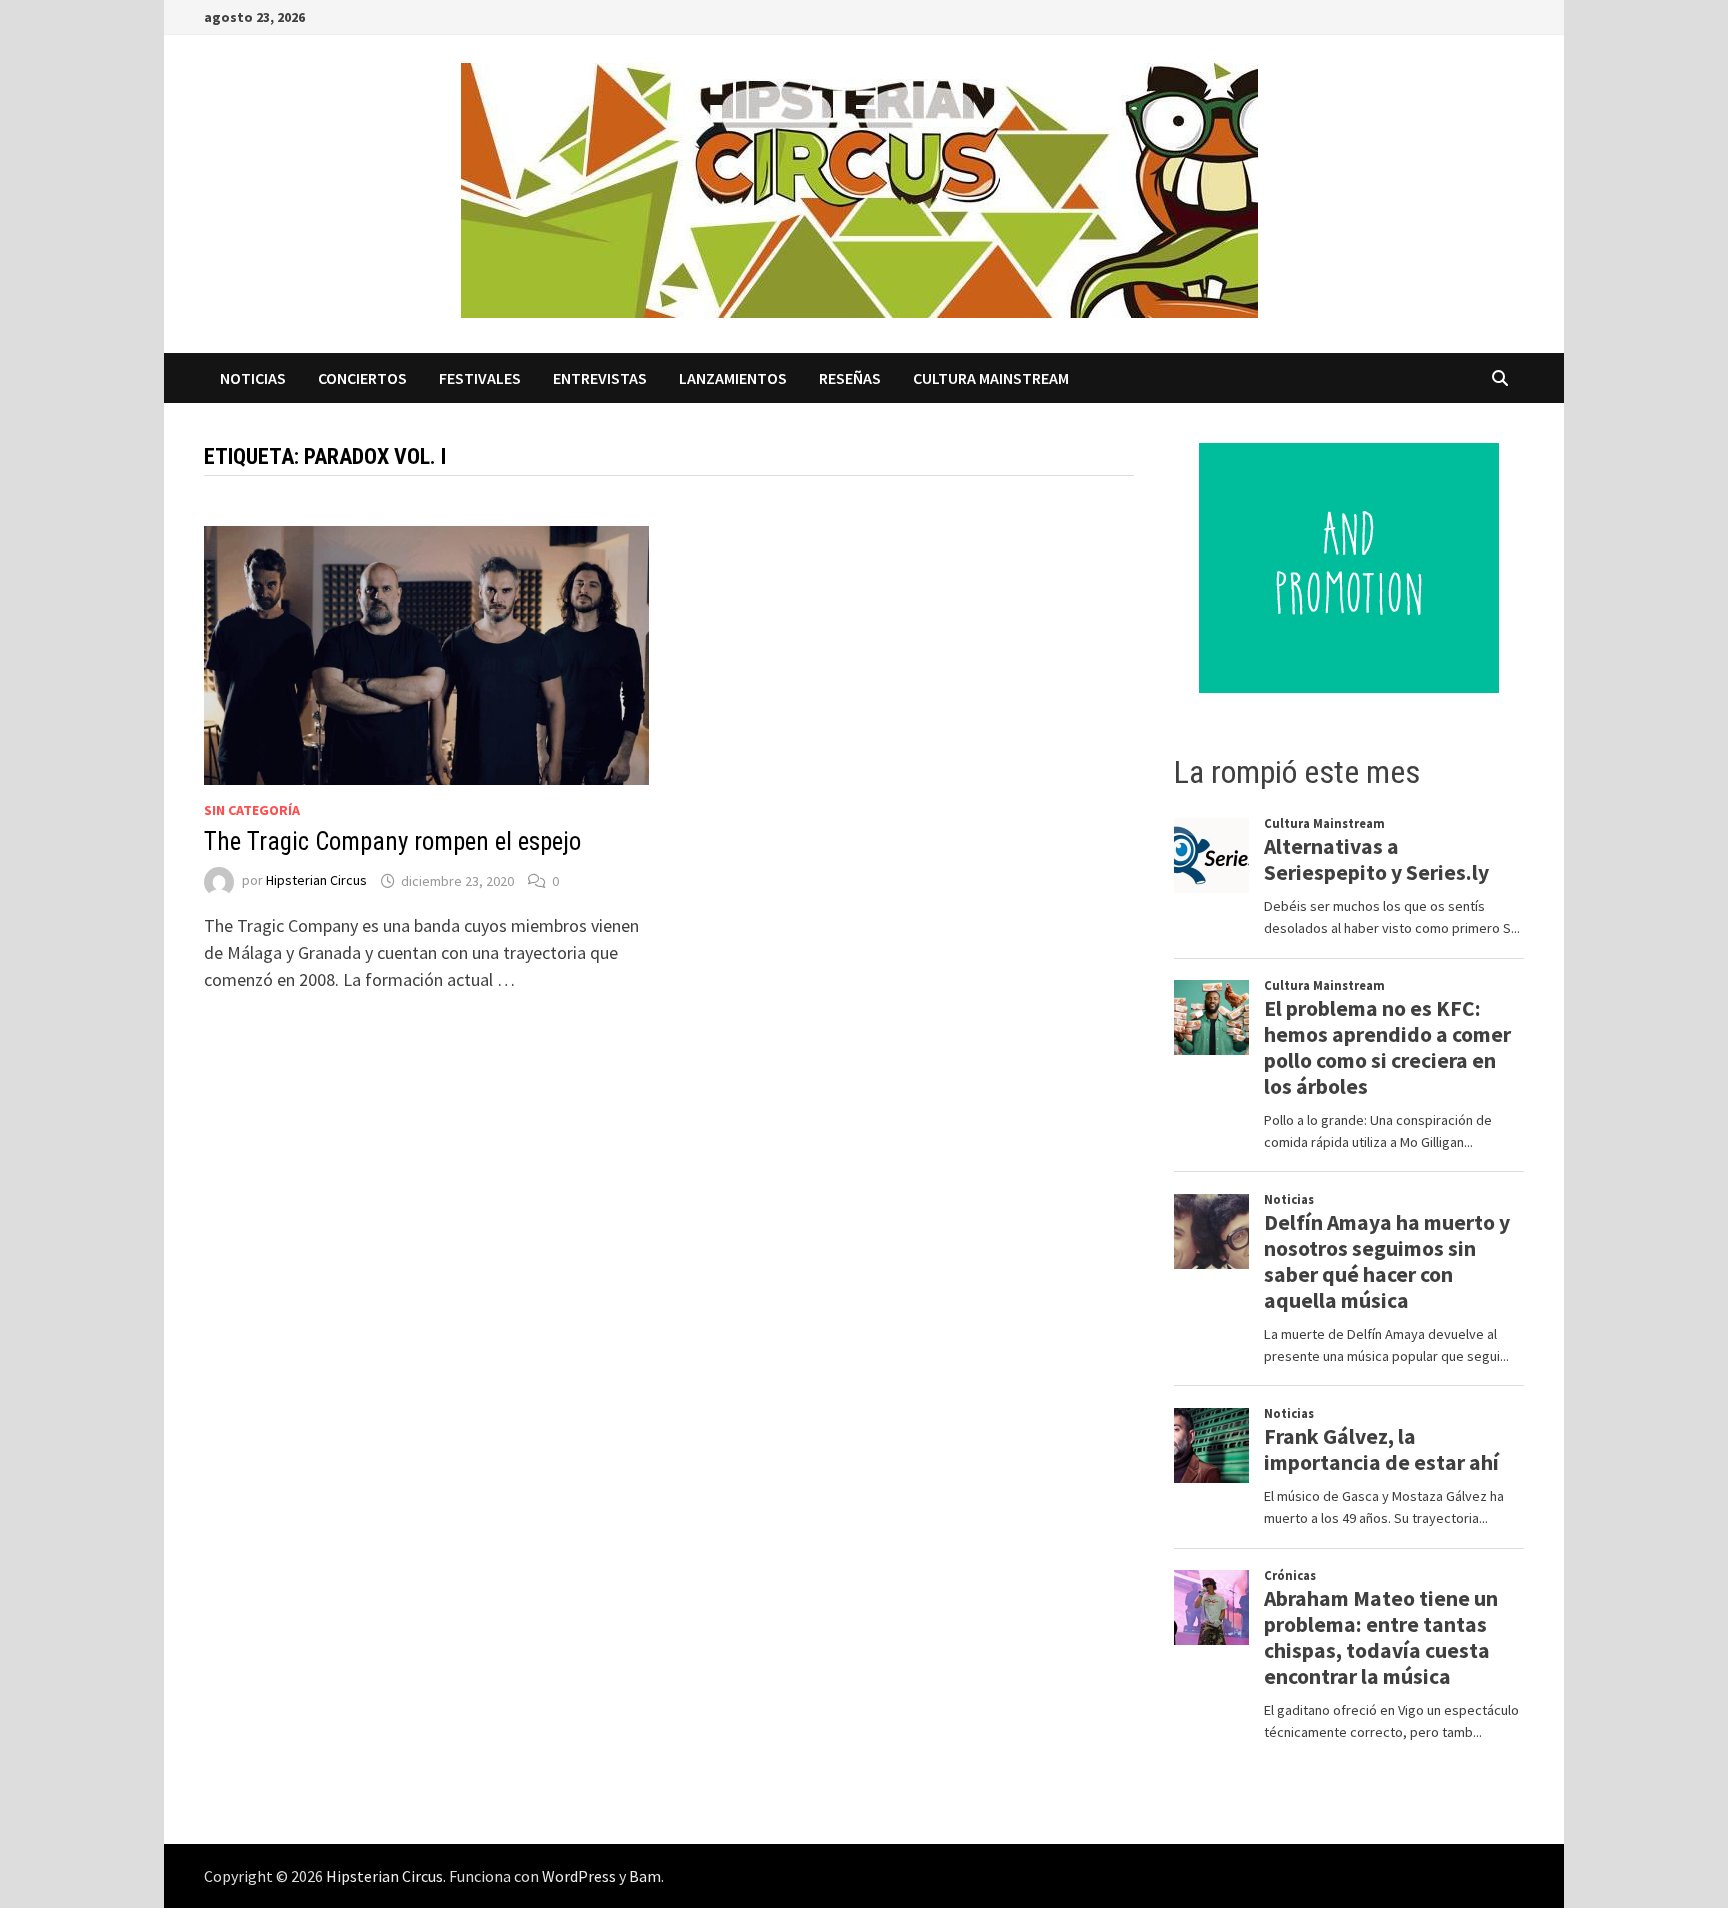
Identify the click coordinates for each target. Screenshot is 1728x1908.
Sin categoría (252, 810)
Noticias (253, 378)
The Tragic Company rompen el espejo (392, 841)
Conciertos (362, 378)
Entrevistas (600, 378)
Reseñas (850, 378)
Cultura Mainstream (991, 378)
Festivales (480, 378)
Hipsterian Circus (316, 881)
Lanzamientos (733, 378)
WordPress (579, 1876)
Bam (645, 1876)
